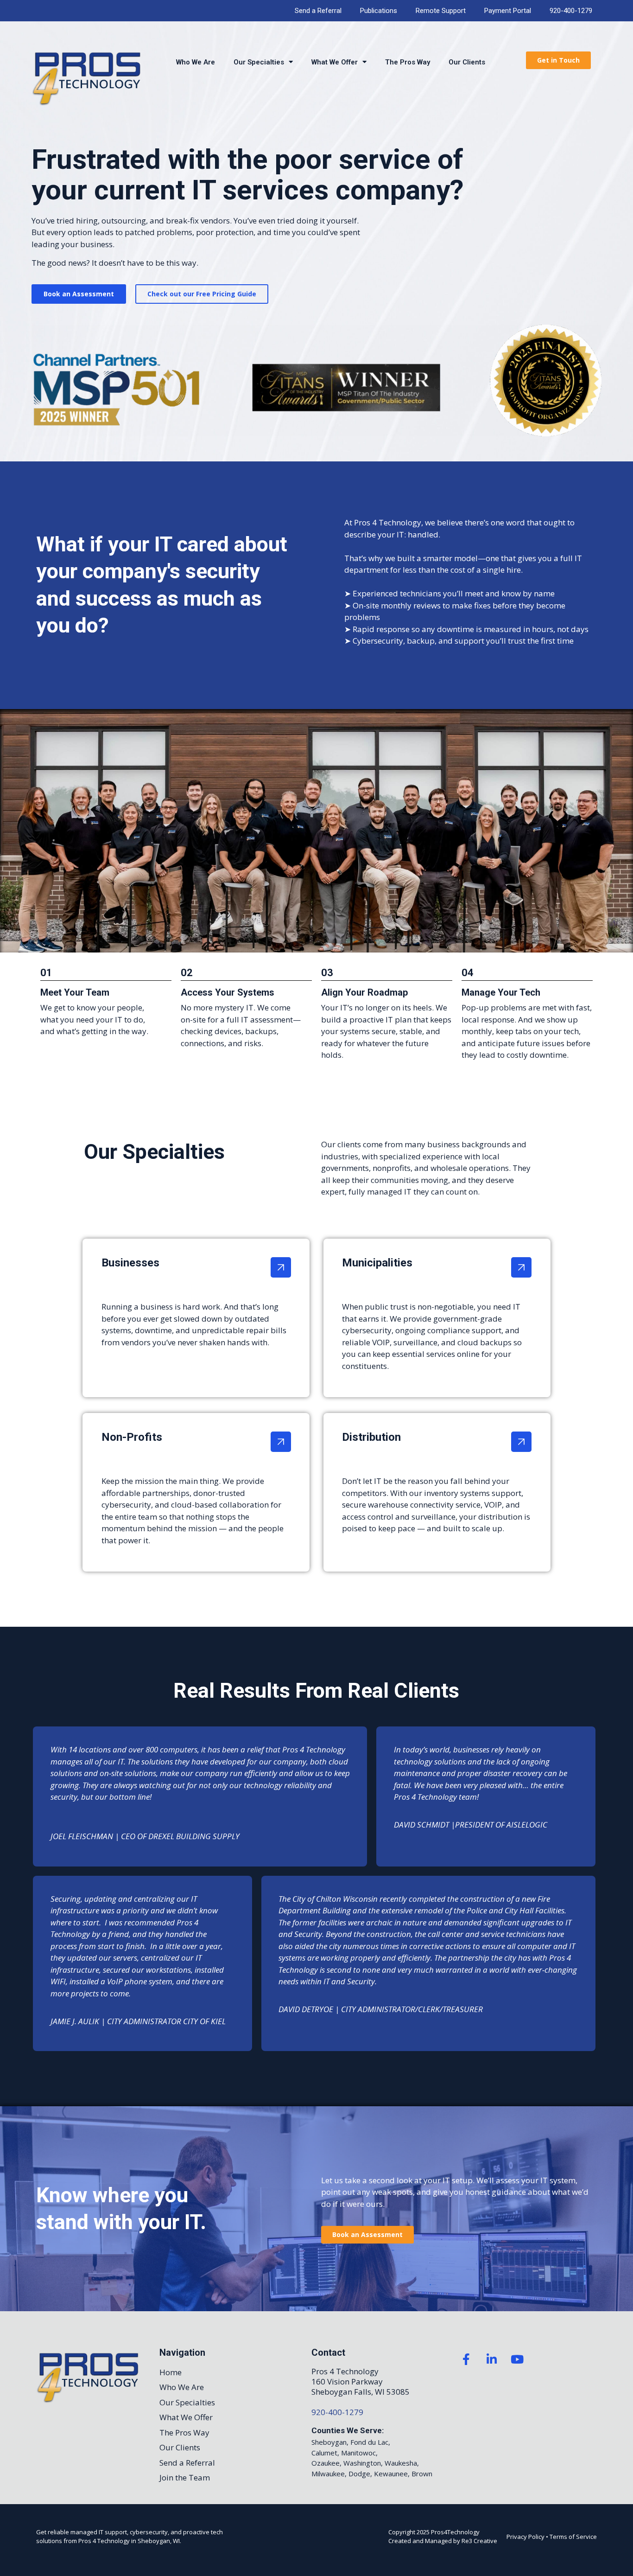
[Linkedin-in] (492, 2359)
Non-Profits (132, 1437)
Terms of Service (573, 2537)
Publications (379, 11)
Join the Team (185, 2477)
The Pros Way (408, 62)
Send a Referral (318, 11)
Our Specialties (259, 62)
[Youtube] (517, 2359)
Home (171, 2372)
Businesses (130, 1263)
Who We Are (196, 62)
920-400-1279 (571, 11)
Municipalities (377, 1263)
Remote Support (441, 11)
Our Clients (467, 62)
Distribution (371, 1437)
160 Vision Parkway (347, 2381)
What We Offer (335, 62)
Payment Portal (508, 11)
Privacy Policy (525, 2537)
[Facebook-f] (466, 2359)
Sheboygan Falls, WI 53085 (361, 2392)
